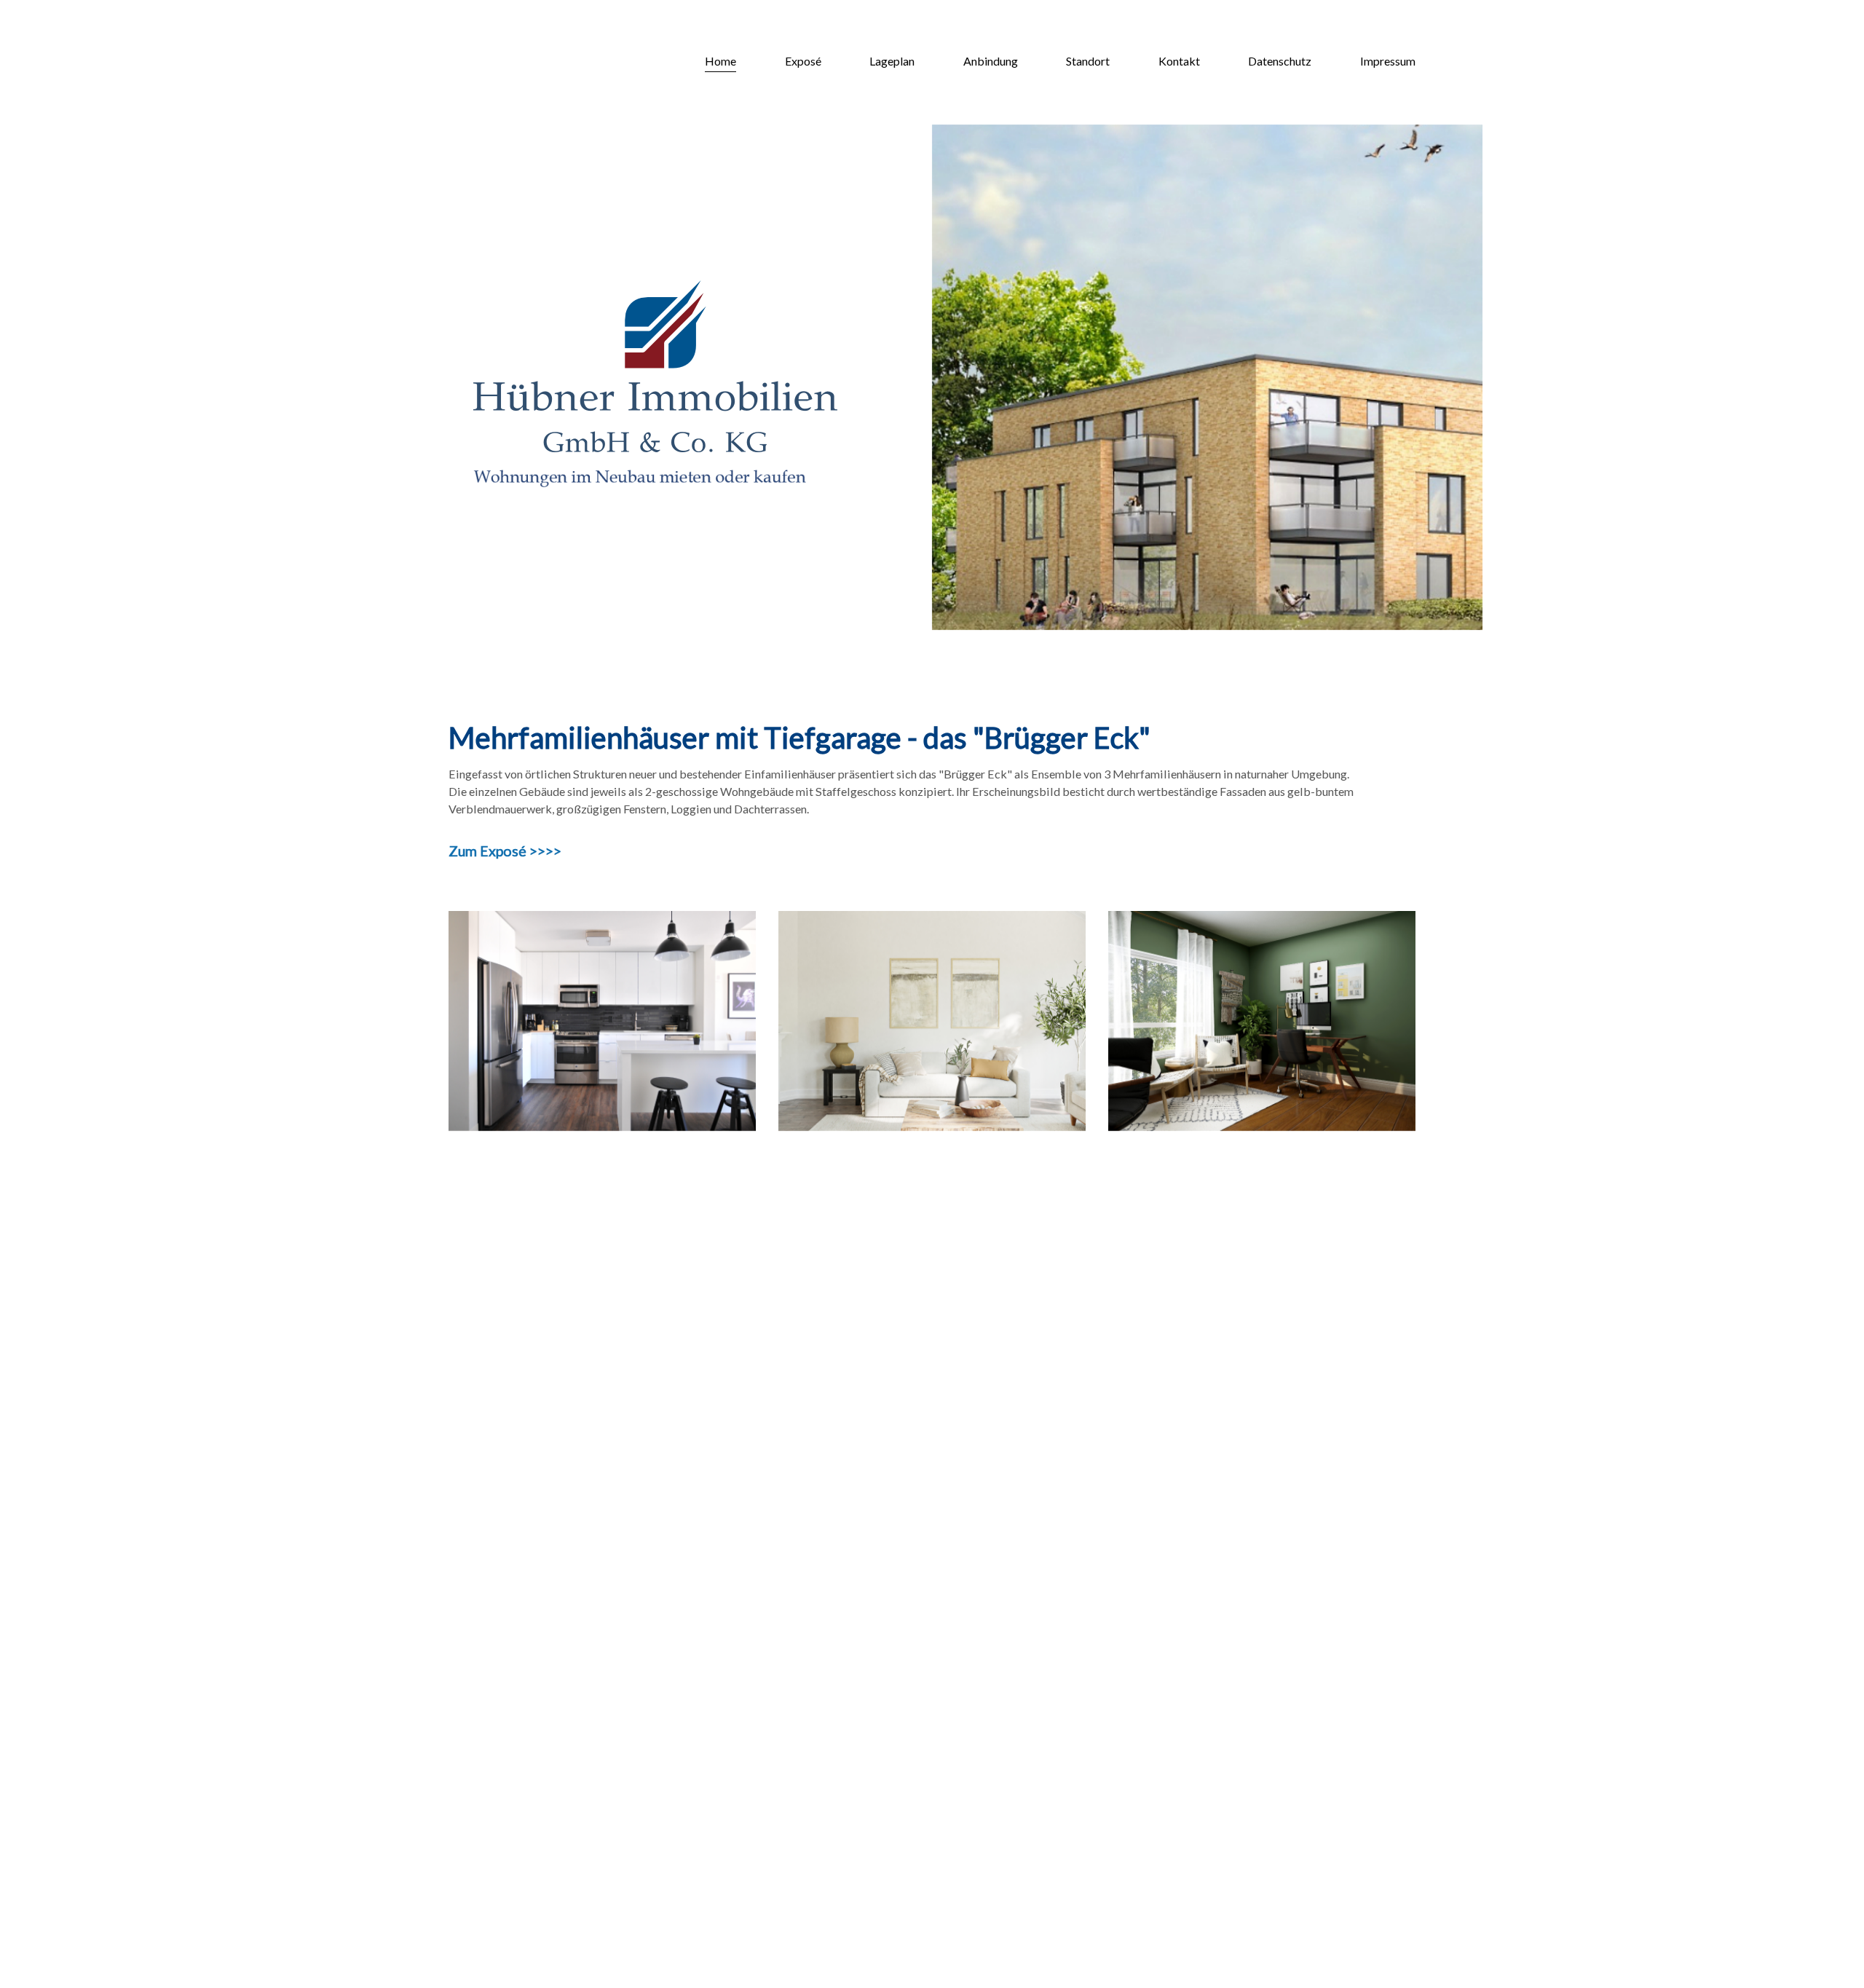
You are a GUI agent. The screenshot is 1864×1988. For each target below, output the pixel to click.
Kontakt (1179, 61)
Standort (1088, 61)
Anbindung (991, 61)
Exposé (803, 61)
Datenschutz (1280, 61)
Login (597, 1892)
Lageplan (892, 61)
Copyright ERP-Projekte (510, 1892)
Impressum (1388, 61)
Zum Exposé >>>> (505, 851)
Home (720, 61)
